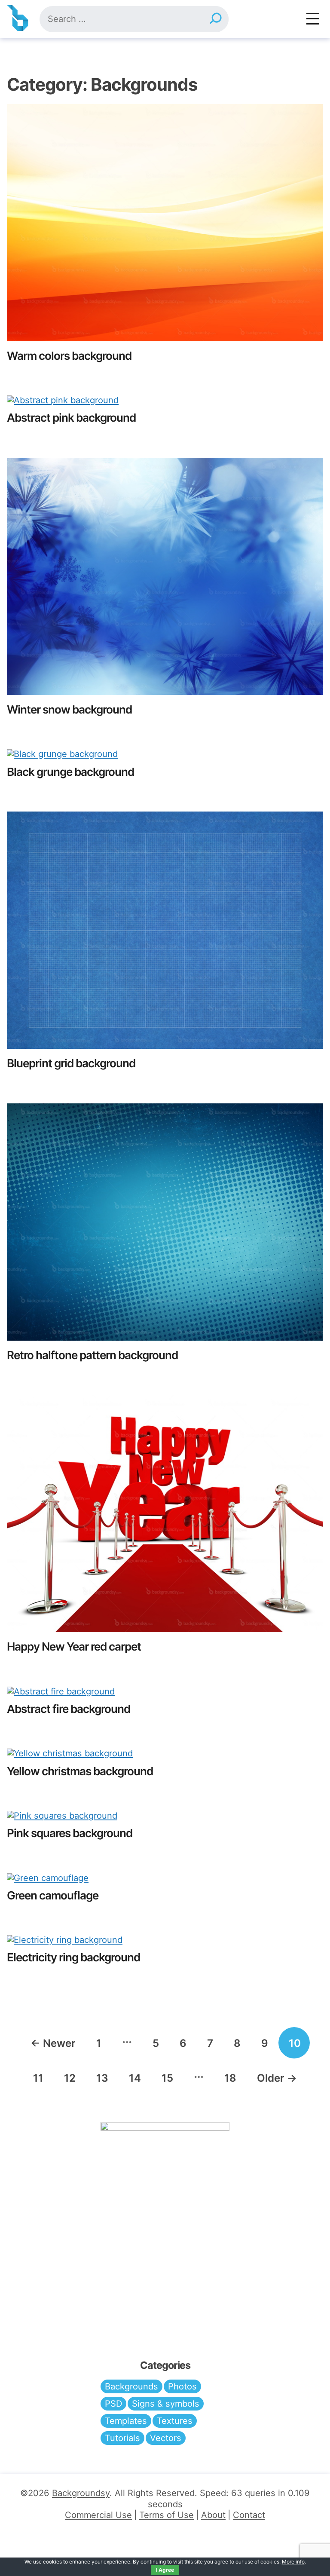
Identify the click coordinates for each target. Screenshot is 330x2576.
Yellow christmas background (80, 1771)
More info (293, 2562)
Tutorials (122, 2438)
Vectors (166, 2438)
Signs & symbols (166, 2404)
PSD (113, 2404)
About (213, 2515)
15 (167, 2078)
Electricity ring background (73, 1957)
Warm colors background (69, 356)
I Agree (165, 2570)
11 (38, 2078)
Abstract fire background (69, 1709)
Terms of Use (167, 2515)
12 (70, 2078)
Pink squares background (70, 1833)
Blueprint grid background (71, 1063)
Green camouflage (53, 1895)
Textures (175, 2421)
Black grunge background (70, 772)
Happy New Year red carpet (74, 1646)
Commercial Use (98, 2515)
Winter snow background (69, 709)
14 (135, 2078)
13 (102, 2078)
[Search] (215, 19)
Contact (249, 2515)
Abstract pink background (71, 418)
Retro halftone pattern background (92, 1355)
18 (230, 2078)
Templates (126, 2421)
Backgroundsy (81, 2493)
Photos (182, 2386)
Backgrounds (131, 2386)
